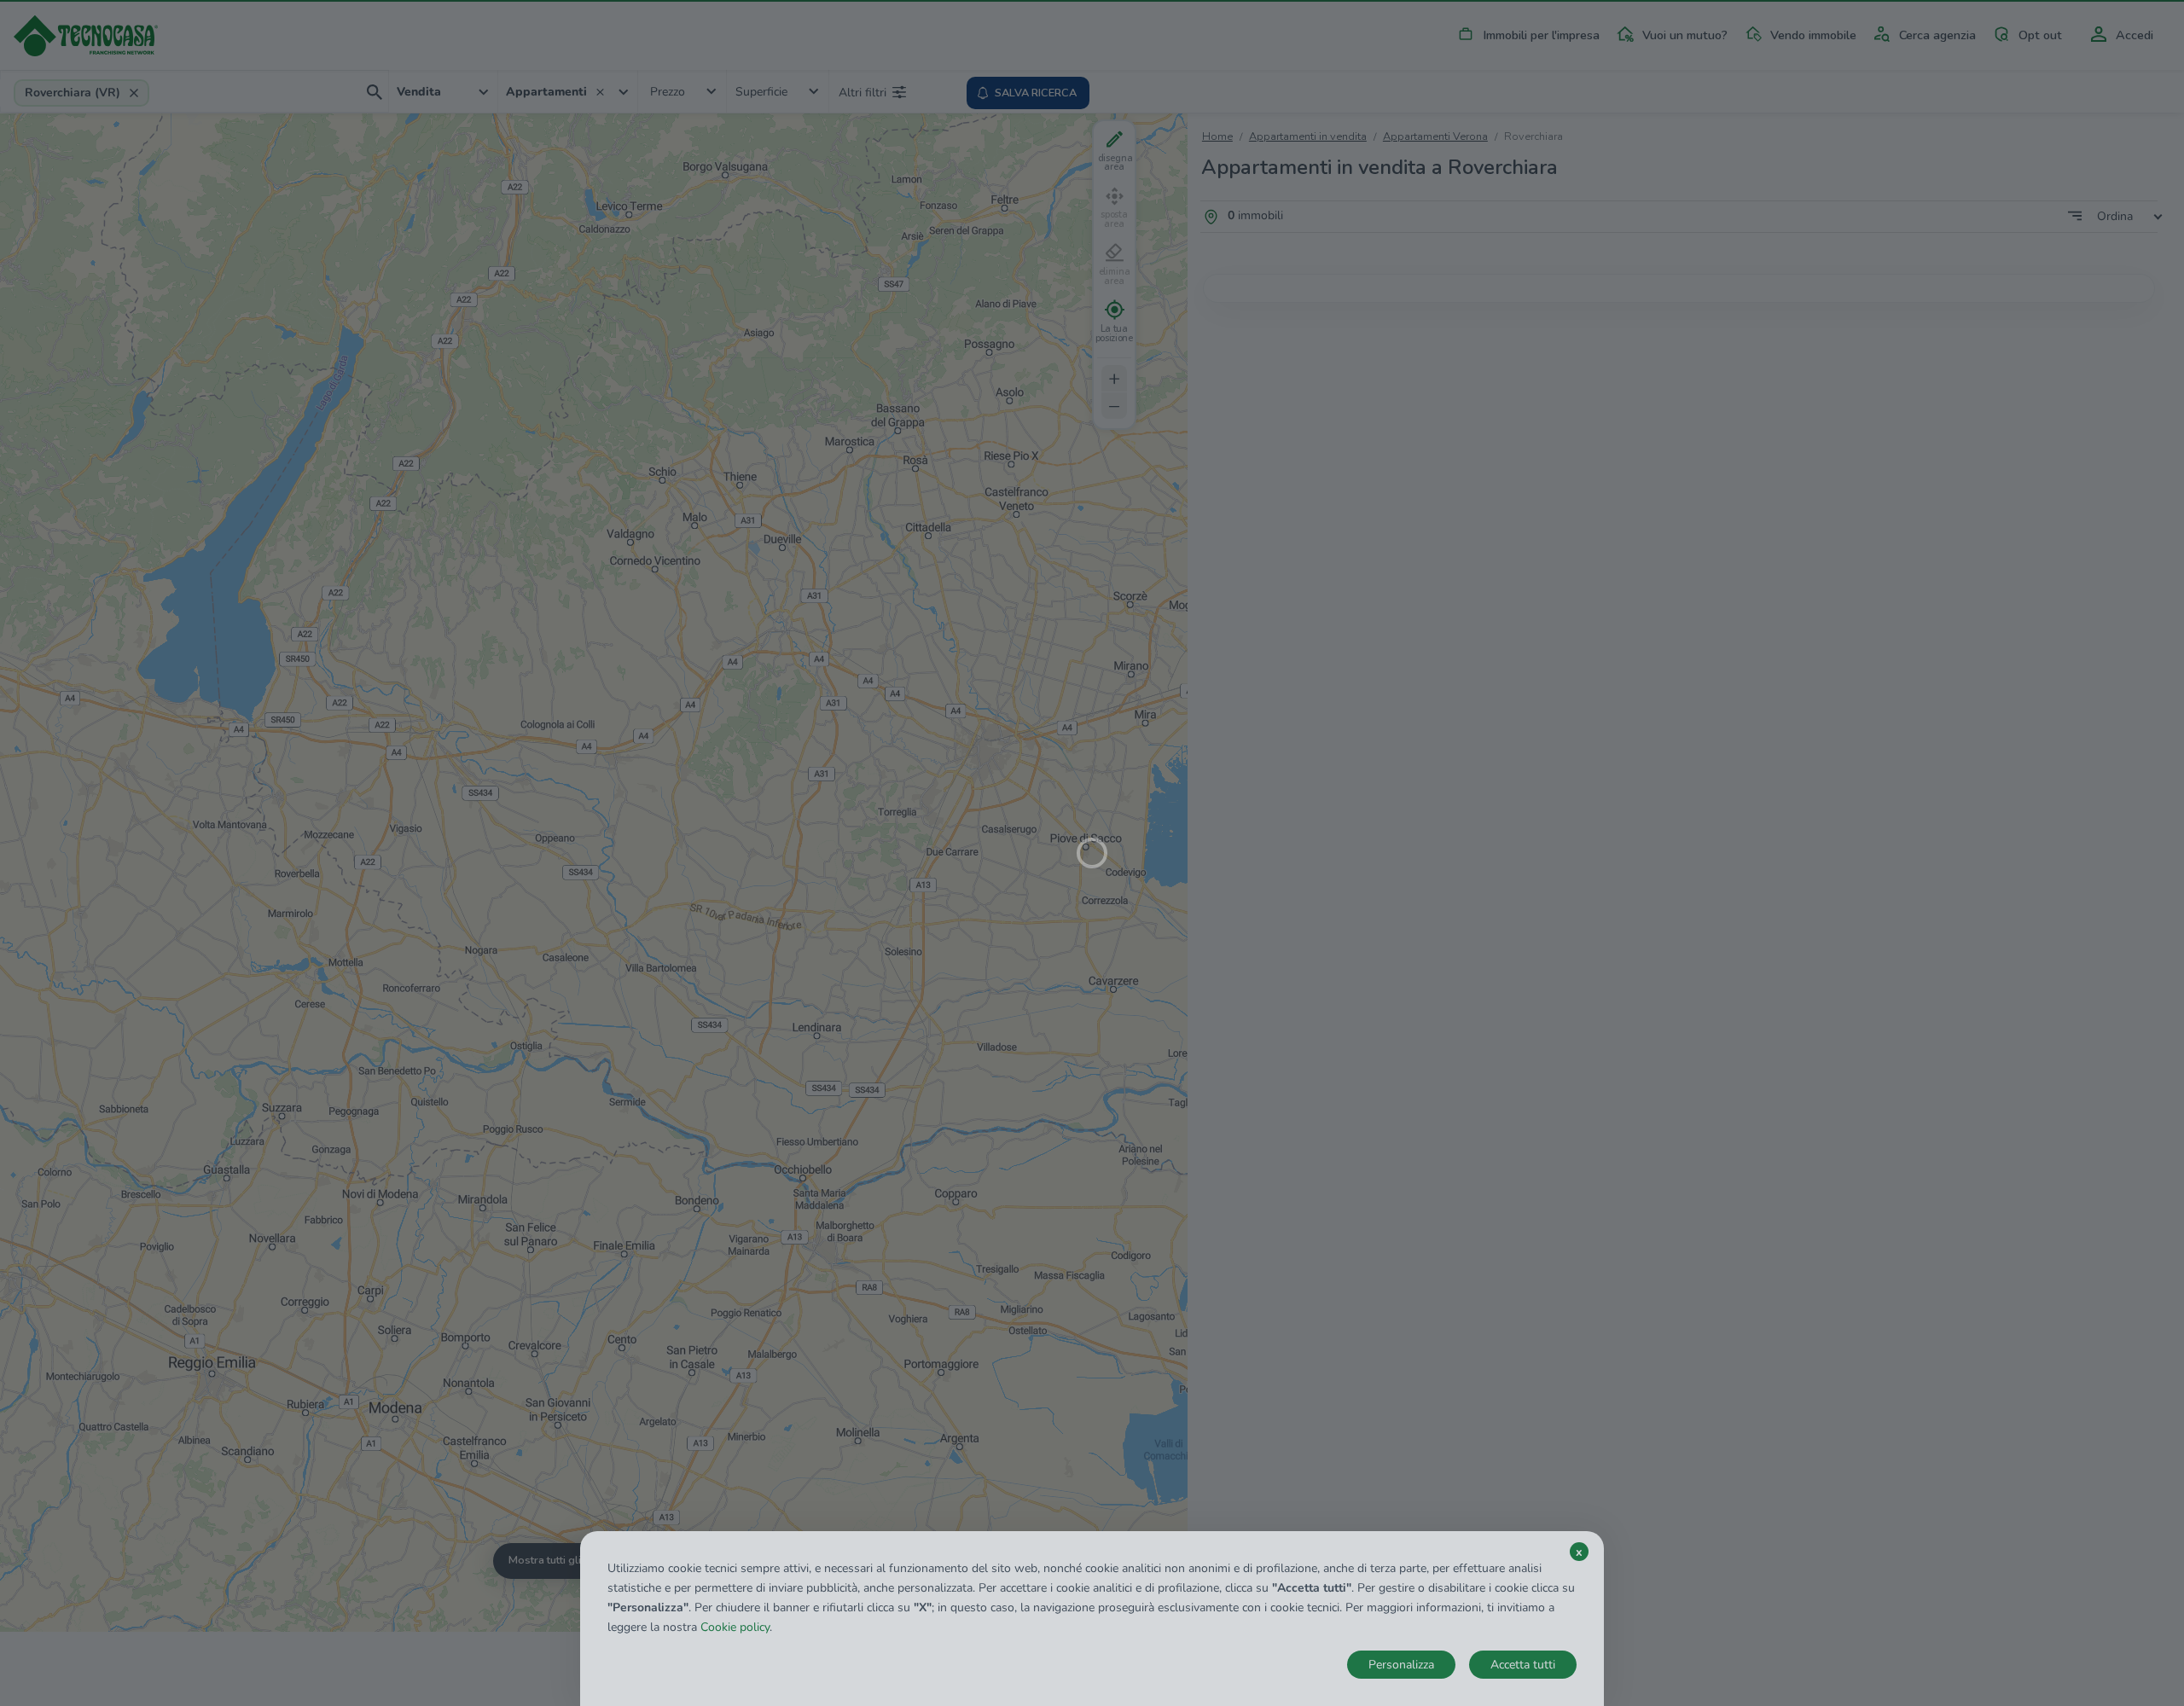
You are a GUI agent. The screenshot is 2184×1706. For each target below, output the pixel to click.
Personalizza (1401, 1665)
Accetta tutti (1523, 1665)
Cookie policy (735, 1627)
